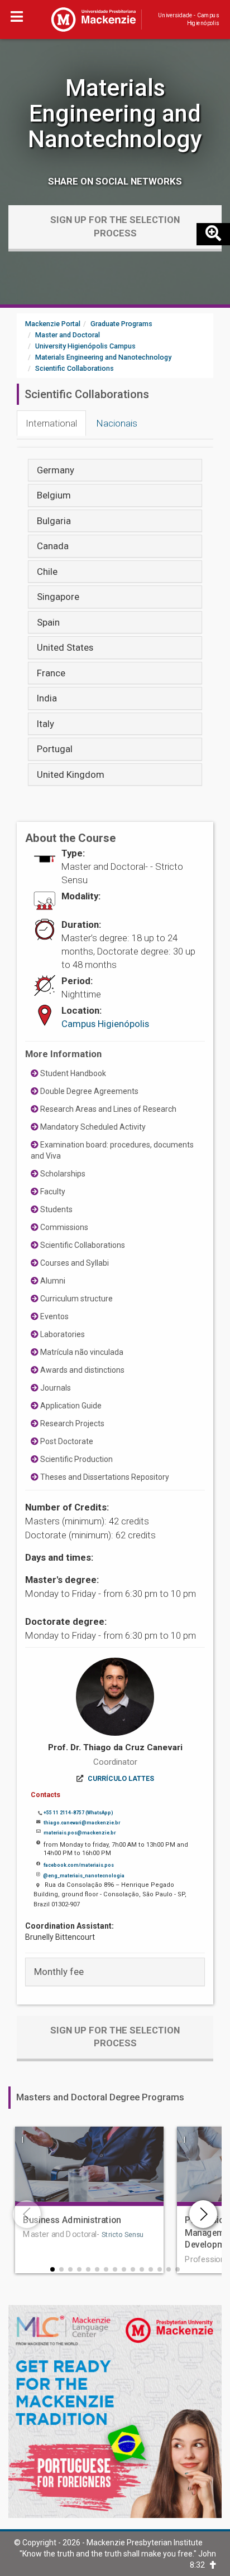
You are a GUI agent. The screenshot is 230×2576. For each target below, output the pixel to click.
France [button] (51, 673)
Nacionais (117, 423)
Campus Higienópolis (105, 1024)
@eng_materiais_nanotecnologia (84, 1876)
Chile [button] (47, 572)
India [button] (47, 698)
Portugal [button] (55, 749)
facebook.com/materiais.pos (79, 1865)
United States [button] (65, 647)
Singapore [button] (58, 597)
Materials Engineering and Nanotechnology (115, 113)
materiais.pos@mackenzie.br (80, 1833)
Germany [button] (56, 470)
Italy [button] (45, 724)
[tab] (115, 470)
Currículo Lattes (121, 1779)
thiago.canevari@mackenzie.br (82, 1823)
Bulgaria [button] (54, 521)
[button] (52, 2269)
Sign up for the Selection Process (115, 226)
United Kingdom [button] (71, 774)
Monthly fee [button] (59, 1972)
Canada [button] (53, 546)
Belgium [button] (54, 495)
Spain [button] (48, 622)
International (51, 423)
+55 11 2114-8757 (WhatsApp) (78, 1813)
